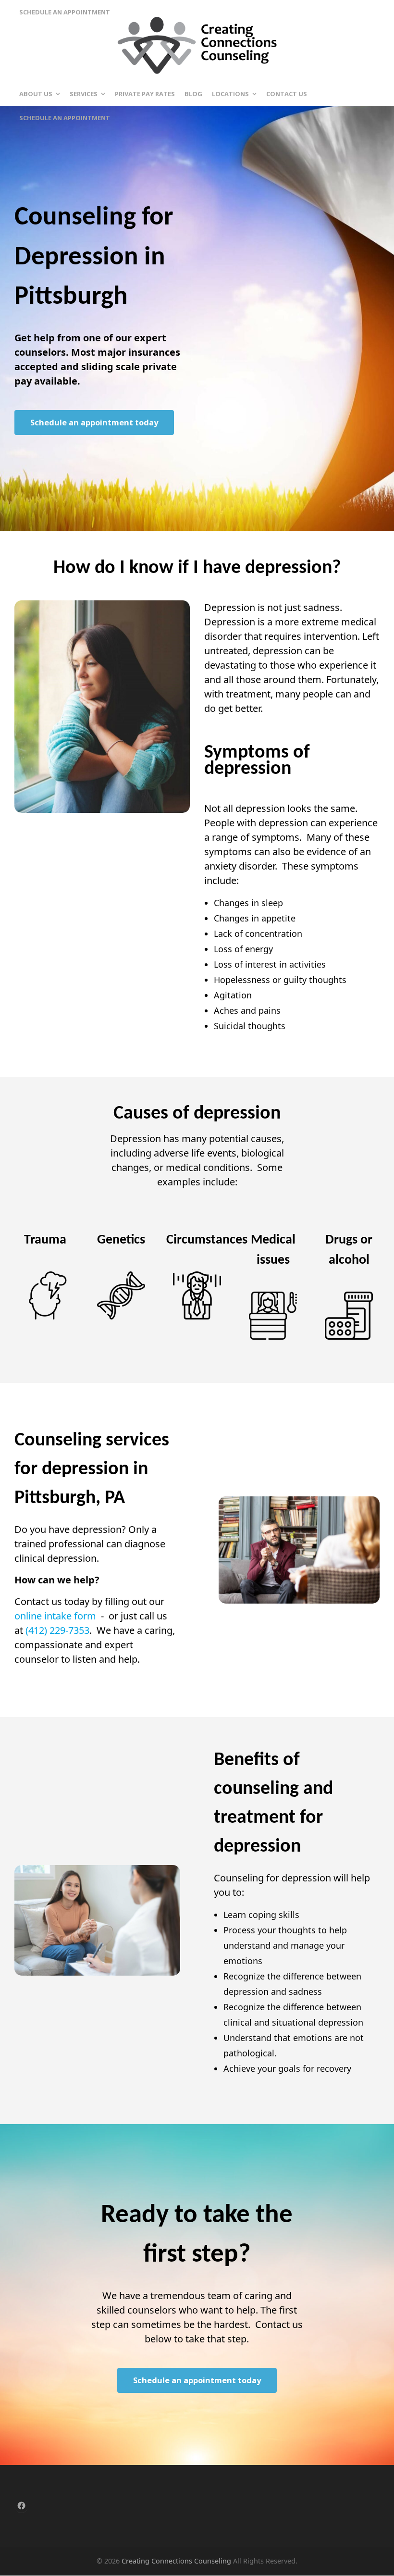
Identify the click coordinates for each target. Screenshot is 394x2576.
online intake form (55, 1616)
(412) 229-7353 (57, 1630)
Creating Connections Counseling (176, 2561)
